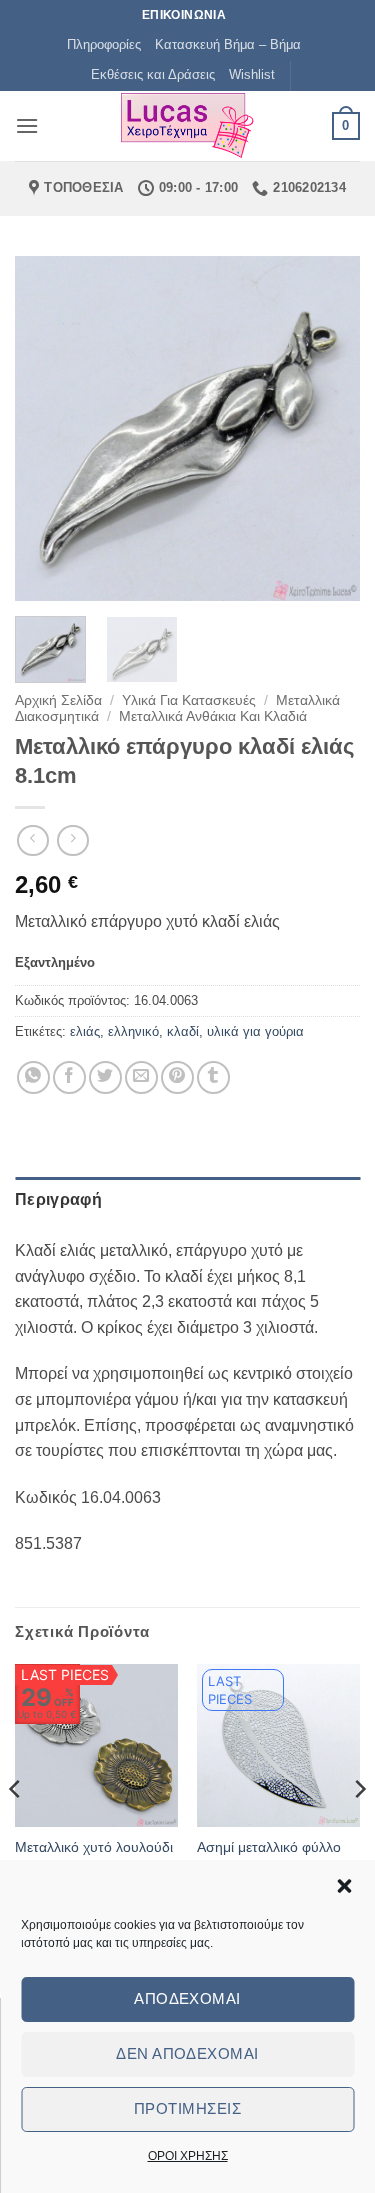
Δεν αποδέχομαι (187, 2053)
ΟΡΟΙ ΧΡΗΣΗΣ (188, 2156)
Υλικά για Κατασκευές (189, 700)
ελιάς (85, 1031)
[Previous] (47, 428)
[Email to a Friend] (141, 1077)
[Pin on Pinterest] (177, 1077)
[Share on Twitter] (105, 1077)
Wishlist (252, 74)
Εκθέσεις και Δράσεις (153, 74)
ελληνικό (133, 1031)
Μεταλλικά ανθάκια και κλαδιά (213, 716)
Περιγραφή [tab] (58, 1199)
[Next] (328, 428)
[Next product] (32, 840)
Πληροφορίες (104, 44)
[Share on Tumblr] (213, 1077)
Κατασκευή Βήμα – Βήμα (228, 44)
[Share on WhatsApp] (33, 1077)
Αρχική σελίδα (58, 700)
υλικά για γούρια (255, 1031)
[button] (344, 1886)
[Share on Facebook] (69, 1077)
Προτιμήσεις (187, 2108)
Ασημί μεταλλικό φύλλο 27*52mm (269, 1856)
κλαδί (183, 1031)
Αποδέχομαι (187, 1998)
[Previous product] (72, 840)
